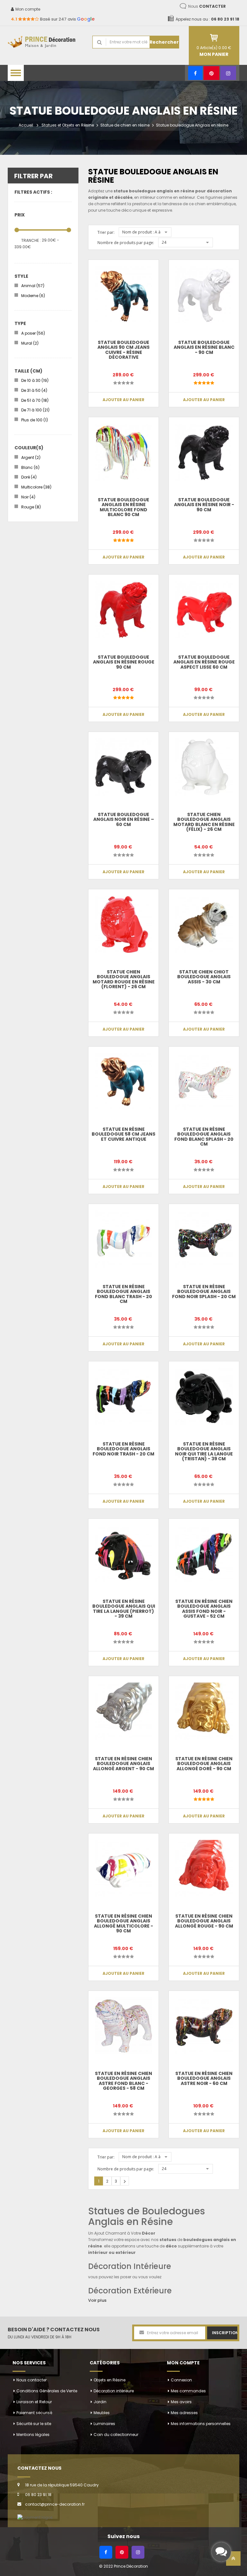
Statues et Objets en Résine (68, 125)
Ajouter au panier (123, 400)
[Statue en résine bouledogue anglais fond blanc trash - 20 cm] (123, 1239)
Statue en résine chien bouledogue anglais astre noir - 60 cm (204, 2078)
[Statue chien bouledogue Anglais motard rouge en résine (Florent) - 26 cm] (123, 924)
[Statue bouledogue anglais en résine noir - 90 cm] (204, 452)
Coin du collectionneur (116, 2435)
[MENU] (16, 73)
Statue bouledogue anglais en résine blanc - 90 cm (204, 347)
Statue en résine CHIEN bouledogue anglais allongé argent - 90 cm (123, 1764)
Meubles (102, 2413)
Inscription (225, 2333)
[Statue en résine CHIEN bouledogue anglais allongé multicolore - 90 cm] (123, 1868)
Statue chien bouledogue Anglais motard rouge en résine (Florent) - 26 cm (124, 979)
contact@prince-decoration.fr (55, 2504)
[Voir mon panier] (214, 38)
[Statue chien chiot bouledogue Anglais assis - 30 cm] (204, 924)
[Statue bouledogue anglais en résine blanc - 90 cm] (204, 295)
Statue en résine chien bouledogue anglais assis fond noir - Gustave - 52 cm (204, 1609)
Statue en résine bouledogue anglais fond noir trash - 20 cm (123, 1449)
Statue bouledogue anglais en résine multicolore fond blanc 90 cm (123, 507)
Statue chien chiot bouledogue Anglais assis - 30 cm (204, 977)
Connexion (181, 2380)
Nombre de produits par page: (126, 243)
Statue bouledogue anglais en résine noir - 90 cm (204, 505)
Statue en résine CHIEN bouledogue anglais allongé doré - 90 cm (204, 1764)
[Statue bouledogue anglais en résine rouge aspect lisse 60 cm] (204, 610)
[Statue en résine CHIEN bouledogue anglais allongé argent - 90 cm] (123, 1711)
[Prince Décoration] (45, 42)
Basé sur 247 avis (53, 19)
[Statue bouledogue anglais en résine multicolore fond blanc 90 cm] (123, 452)
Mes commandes (188, 2391)
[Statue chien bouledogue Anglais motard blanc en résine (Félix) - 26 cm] (204, 767)
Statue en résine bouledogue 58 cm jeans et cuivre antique (123, 1134)
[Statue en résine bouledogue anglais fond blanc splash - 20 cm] (204, 1082)
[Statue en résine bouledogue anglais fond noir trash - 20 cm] (123, 1396)
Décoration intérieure (114, 2391)
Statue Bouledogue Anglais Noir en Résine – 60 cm (124, 819)
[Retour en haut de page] (233, 2560)
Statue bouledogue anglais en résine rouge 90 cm (124, 662)
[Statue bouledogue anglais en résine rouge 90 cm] (123, 610)
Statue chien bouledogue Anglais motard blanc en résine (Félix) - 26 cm (204, 822)
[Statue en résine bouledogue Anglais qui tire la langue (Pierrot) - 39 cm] (123, 1554)
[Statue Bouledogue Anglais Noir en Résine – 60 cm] (123, 767)
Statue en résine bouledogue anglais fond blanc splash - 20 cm (204, 1137)
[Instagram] (228, 73)
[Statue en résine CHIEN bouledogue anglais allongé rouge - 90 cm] (204, 1868)
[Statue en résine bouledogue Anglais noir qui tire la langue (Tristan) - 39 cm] (204, 1396)
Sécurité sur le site (34, 2424)
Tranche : (31, 240)
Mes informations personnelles (201, 2424)
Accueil (26, 125)
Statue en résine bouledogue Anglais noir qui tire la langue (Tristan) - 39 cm (204, 1451)
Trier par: (106, 232)
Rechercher (164, 42)
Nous (207, 6)
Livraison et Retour (34, 2402)
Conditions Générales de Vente (47, 2391)
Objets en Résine (110, 2380)
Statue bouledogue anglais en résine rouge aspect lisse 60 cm (204, 662)
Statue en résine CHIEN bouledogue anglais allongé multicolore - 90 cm (123, 1923)
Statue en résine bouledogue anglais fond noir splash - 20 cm (204, 1292)
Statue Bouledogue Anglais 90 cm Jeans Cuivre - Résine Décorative (123, 350)
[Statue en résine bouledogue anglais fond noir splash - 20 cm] (204, 1239)
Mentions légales (33, 2435)
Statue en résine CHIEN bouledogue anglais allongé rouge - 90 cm (204, 1921)
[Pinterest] (211, 73)
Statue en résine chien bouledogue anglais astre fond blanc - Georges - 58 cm (123, 2081)
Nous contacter (32, 2380)
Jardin (100, 2402)
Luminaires (104, 2424)
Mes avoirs (181, 2402)
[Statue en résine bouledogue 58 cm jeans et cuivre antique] (123, 1082)
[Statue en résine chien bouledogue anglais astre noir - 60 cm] (204, 2026)
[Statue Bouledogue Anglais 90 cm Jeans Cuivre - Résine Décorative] (123, 295)
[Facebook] (195, 73)
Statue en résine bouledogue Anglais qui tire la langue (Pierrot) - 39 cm (124, 1609)
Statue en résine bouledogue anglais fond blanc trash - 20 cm (123, 1294)
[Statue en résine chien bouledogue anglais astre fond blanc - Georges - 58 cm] (123, 2026)
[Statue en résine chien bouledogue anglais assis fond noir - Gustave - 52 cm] (204, 1554)
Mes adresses (184, 2413)
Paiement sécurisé (34, 2413)
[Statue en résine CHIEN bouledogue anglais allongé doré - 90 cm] (204, 1711)
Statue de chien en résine (125, 125)
